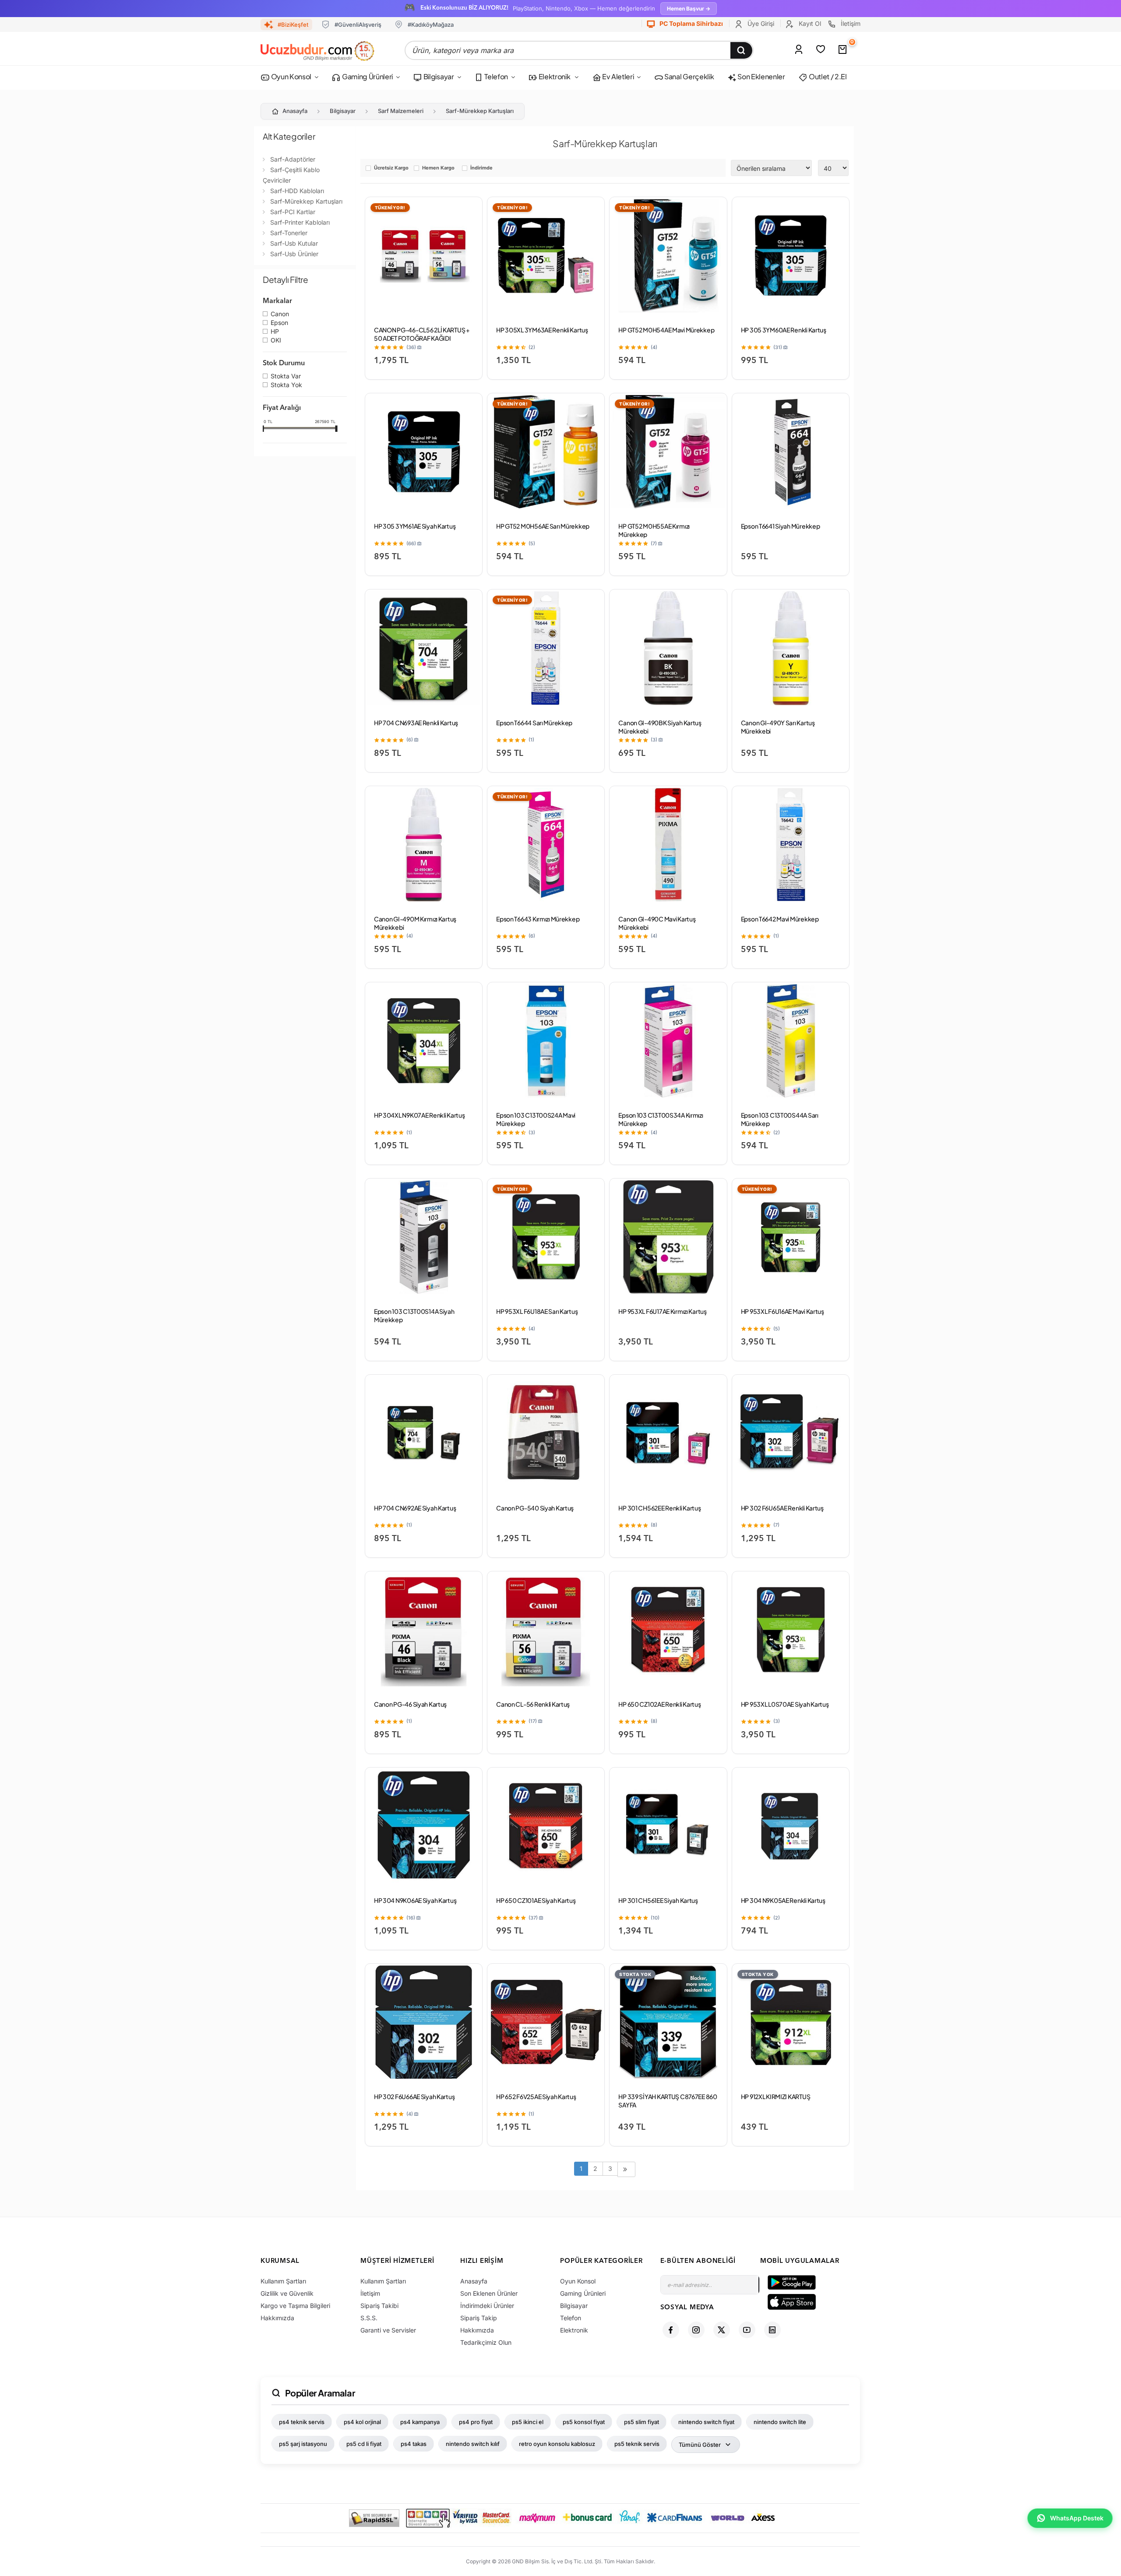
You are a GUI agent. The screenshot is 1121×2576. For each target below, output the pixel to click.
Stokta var (286, 377)
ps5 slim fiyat (642, 2422)
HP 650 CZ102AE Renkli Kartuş (659, 1704)
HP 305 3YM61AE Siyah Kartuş (415, 526)
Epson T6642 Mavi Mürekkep (780, 919)
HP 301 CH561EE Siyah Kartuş (658, 1900)
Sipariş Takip (479, 2318)
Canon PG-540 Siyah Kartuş (535, 1508)
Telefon (496, 76)
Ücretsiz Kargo (391, 168)
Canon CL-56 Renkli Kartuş (533, 1704)
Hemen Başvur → (689, 9)
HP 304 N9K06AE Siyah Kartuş (415, 1900)
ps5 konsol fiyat (584, 2422)
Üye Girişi (760, 23)
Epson (279, 323)
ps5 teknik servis (637, 2444)
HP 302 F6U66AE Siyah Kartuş (414, 2096)
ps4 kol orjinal (362, 2422)
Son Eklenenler (761, 76)
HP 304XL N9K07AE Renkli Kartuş (419, 1115)
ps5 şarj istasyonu (303, 2444)
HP (275, 332)
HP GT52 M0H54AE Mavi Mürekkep (666, 330)
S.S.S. (369, 2318)
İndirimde (481, 168)
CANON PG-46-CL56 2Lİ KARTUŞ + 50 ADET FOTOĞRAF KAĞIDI (422, 334)
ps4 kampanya (420, 2422)
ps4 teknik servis (302, 2422)
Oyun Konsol (291, 76)
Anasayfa (295, 111)
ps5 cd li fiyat (364, 2444)
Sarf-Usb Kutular (294, 243)
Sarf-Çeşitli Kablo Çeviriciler (291, 175)
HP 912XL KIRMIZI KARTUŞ (776, 2096)
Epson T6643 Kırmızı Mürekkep (538, 919)
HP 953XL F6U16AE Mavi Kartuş (783, 1311)
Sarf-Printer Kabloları (300, 222)
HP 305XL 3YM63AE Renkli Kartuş (542, 330)
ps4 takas (414, 2444)
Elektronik (554, 76)
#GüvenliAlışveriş (358, 25)
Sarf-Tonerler (289, 233)
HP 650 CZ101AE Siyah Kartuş (536, 1900)
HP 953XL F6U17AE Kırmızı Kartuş (662, 1311)
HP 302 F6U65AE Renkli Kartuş (782, 1508)
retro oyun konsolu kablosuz (557, 2444)
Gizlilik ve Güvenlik (287, 2293)
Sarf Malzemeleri (401, 111)
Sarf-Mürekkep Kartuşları (480, 111)
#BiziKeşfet (293, 25)
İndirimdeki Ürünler (487, 2306)
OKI (276, 341)
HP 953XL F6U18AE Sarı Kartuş (537, 1311)
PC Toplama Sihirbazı (691, 23)
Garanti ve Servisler (388, 2330)
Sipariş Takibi (379, 2306)
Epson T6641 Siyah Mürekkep (781, 526)
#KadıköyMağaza (431, 25)
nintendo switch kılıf (473, 2444)
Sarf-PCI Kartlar (293, 212)
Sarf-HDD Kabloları (297, 191)
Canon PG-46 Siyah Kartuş (410, 1704)
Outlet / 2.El (827, 76)
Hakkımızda (277, 2318)
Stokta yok (286, 385)
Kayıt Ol (809, 23)
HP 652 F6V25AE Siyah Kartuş (536, 2096)
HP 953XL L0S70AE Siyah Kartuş (785, 1704)
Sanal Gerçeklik (688, 76)
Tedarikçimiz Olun (486, 2342)
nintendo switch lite (780, 2422)
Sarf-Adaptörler (293, 159)
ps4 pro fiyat (476, 2422)
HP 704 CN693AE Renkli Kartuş (416, 723)
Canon (280, 314)
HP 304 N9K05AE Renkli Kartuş (783, 1900)
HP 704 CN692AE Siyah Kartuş (415, 1508)
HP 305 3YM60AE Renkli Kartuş (784, 330)
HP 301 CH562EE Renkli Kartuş (659, 1508)
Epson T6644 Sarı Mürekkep (534, 723)
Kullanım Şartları (283, 2281)
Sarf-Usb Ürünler (294, 254)
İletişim (850, 23)
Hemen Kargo (438, 168)
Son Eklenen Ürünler (489, 2293)
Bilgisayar (438, 76)
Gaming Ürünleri (367, 76)
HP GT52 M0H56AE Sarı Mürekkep (543, 526)
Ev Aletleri (617, 76)
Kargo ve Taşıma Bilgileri (295, 2306)
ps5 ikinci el (528, 2422)
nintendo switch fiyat (706, 2422)
